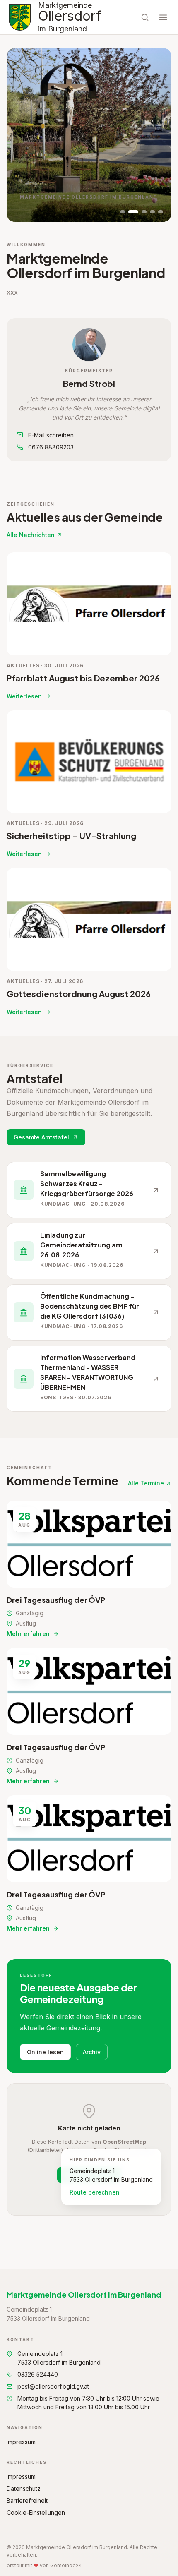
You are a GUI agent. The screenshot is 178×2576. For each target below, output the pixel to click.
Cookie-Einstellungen (36, 2512)
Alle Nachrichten (31, 535)
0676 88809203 (51, 447)
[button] (89, 345)
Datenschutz (24, 2488)
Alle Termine (146, 1483)
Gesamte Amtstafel (41, 1137)
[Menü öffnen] (163, 17)
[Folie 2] (133, 212)
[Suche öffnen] (145, 17)
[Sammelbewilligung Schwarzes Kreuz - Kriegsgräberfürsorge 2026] (89, 1190)
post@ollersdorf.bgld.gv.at (53, 2386)
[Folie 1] (123, 212)
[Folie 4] (152, 212)
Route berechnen (95, 2192)
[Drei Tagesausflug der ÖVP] (89, 1569)
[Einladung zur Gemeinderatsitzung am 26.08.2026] (89, 1251)
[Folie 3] (144, 212)
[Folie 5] (161, 212)
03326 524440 (38, 2374)
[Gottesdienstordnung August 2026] (89, 942)
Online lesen (45, 2052)
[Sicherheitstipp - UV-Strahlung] (89, 784)
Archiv (92, 2052)
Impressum (21, 2442)
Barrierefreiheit (27, 2500)
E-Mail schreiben (51, 435)
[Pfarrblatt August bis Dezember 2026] (89, 626)
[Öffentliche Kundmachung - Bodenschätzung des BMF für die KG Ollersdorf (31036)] (89, 1312)
